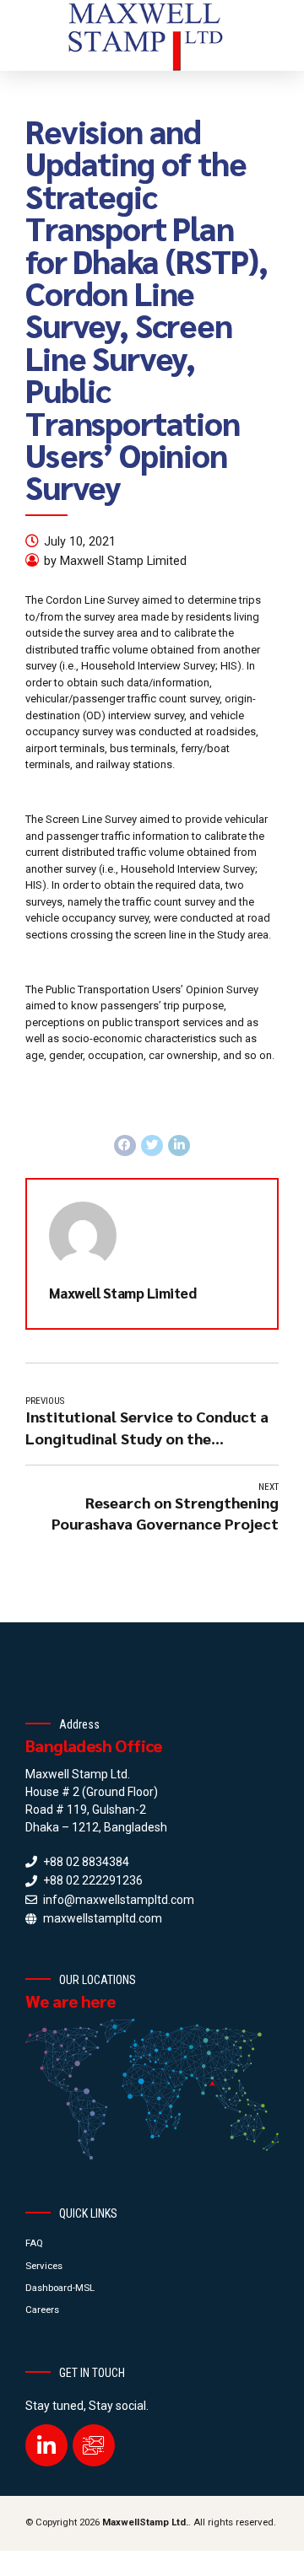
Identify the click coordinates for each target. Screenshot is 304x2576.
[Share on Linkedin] (179, 1146)
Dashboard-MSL (60, 2288)
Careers (42, 2310)
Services (44, 2266)
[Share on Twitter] (152, 1146)
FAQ (34, 2243)
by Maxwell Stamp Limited (115, 561)
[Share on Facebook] (125, 1146)
